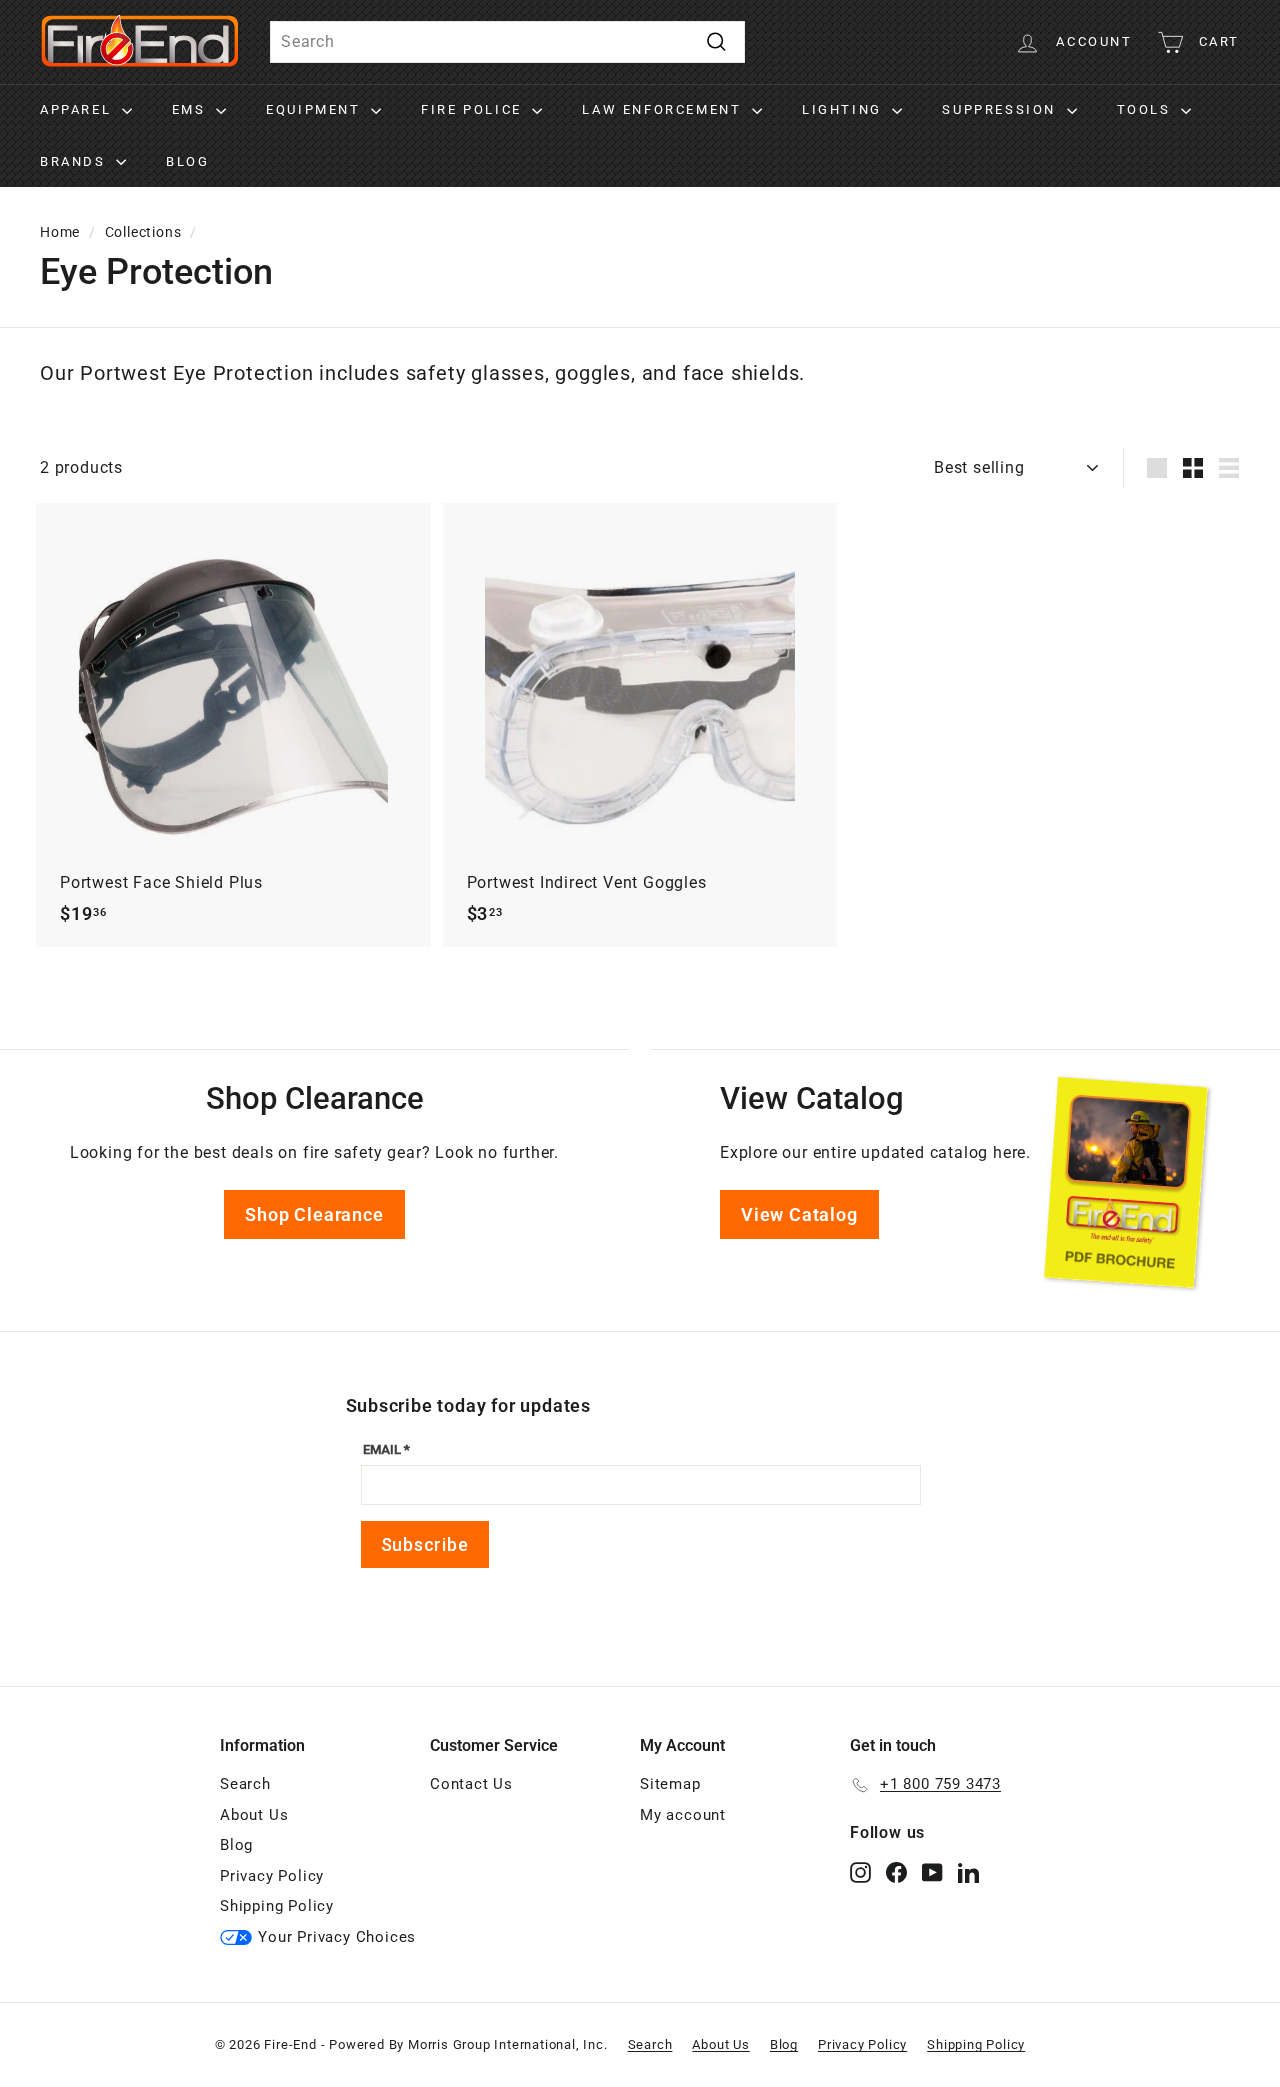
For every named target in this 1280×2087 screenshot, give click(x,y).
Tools (1147, 109)
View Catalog (799, 1214)
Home (60, 232)
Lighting (844, 109)
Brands (75, 161)
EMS (191, 109)
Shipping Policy (277, 1906)
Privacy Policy (272, 1876)
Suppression (1001, 109)
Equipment (316, 109)
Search (245, 1784)
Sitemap (670, 1784)
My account (683, 1815)
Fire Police (474, 109)
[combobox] (507, 42)
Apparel (78, 109)
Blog (187, 161)
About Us (254, 1815)
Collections (143, 232)
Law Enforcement (664, 109)
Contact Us (471, 1784)
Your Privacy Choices (337, 1937)
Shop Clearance (314, 1214)
